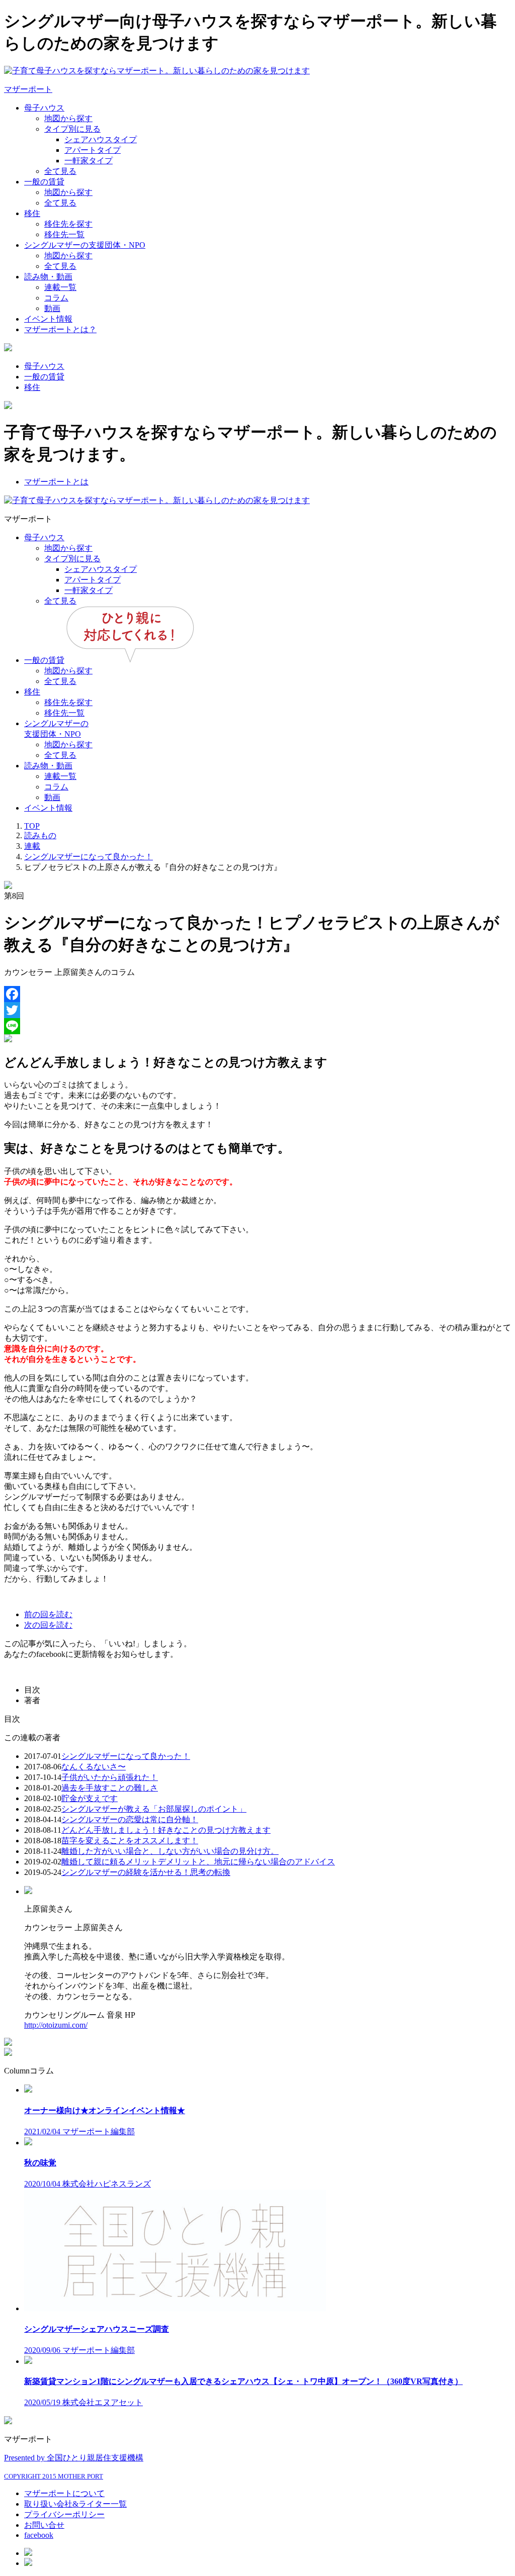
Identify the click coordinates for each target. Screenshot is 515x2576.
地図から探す (68, 118)
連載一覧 (60, 287)
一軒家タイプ (89, 161)
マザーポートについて (64, 2493)
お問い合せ (44, 2525)
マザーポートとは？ (60, 329)
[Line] (257, 1026)
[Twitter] (257, 1010)
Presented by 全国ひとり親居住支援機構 (74, 2458)
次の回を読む (48, 1625)
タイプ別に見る (72, 129)
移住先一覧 (64, 234)
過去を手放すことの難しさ (110, 1788)
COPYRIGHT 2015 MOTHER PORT (54, 2476)
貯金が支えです (90, 1798)
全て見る (60, 171)
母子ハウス (44, 108)
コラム (56, 298)
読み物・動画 (48, 277)
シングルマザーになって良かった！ (126, 1756)
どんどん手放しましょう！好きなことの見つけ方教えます (166, 1830)
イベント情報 (48, 319)
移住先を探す (68, 224)
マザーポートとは (56, 482)
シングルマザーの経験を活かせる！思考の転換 (146, 1872)
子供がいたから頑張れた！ (110, 1777)
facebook (39, 2535)
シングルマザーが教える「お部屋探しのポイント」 (154, 1809)
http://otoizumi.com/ (56, 2025)
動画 (52, 308)
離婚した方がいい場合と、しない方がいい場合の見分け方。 (170, 1851)
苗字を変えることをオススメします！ (130, 1841)
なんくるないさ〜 (94, 1767)
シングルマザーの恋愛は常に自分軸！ (130, 1819)
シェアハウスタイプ (101, 139)
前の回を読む (48, 1614)
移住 (32, 213)
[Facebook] (257, 994)
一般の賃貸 (44, 182)
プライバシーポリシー (64, 2514)
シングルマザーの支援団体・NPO (85, 245)
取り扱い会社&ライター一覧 (75, 2504)
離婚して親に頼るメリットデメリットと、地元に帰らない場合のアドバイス (198, 1862)
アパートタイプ (93, 150)
